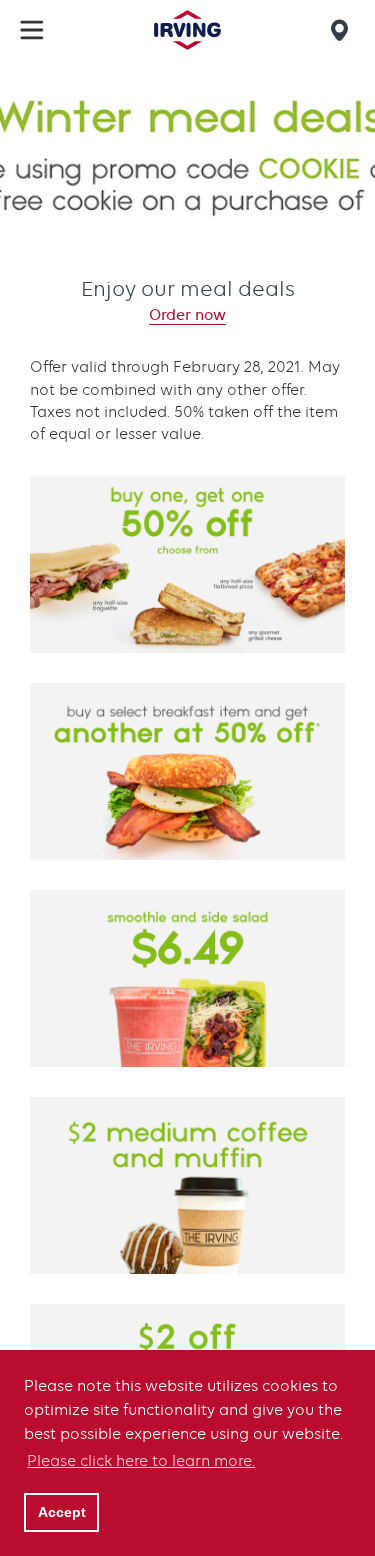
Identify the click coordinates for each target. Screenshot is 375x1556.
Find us (343, 30)
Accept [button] (62, 1512)
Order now (187, 315)
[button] (32, 30)
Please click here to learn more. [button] (141, 1461)
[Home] (187, 30)
